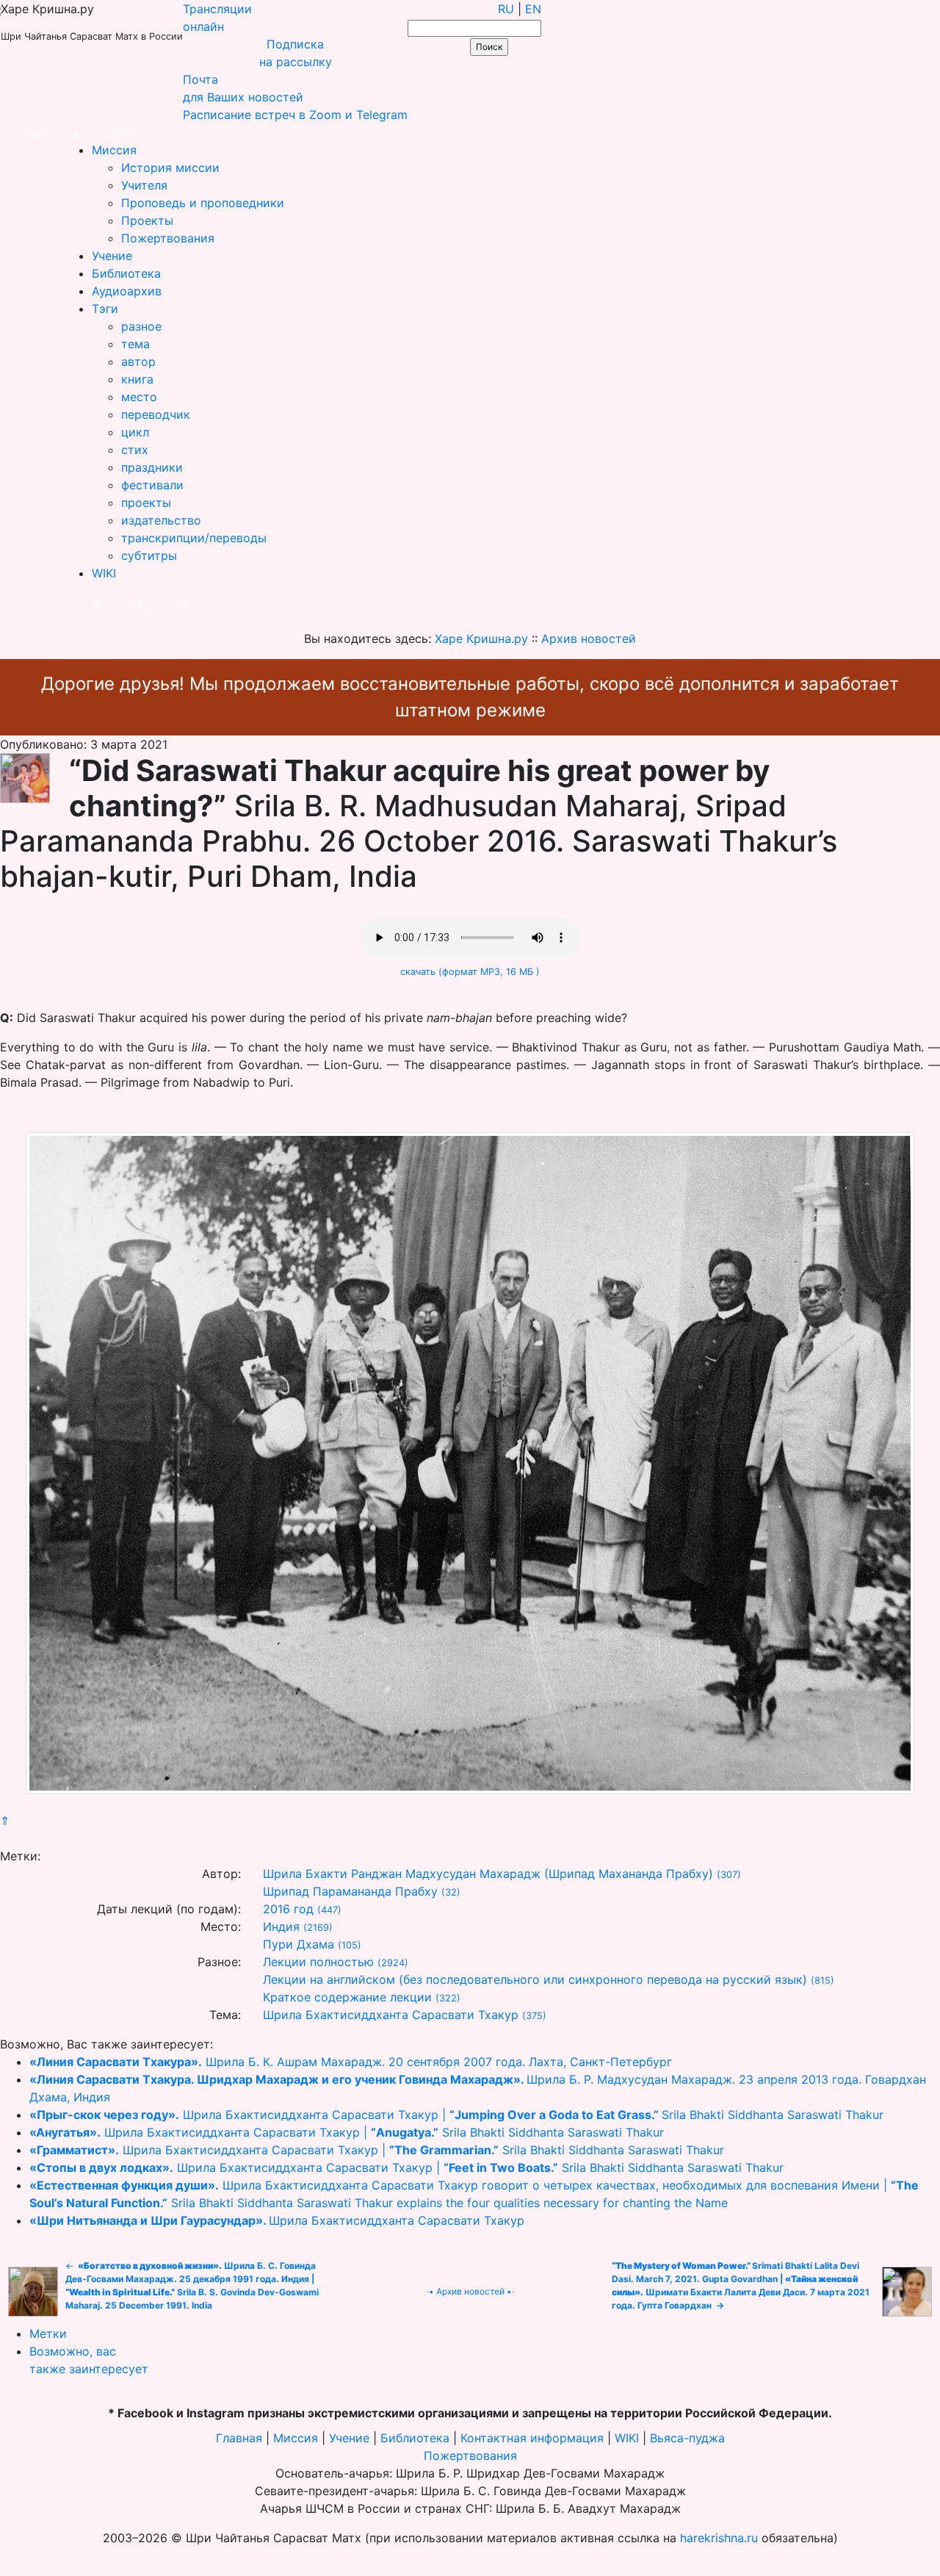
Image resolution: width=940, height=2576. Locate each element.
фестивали (152, 485)
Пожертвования (168, 238)
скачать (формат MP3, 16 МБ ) (470, 972)
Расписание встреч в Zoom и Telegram (295, 115)
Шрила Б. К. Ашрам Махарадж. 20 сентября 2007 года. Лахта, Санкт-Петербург (351, 2062)
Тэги (105, 309)
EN (533, 9)
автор (138, 361)
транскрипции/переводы (194, 538)
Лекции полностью (318, 1962)
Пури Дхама (299, 1944)
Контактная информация (532, 2438)
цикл (135, 432)
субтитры (149, 555)
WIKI (104, 573)
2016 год (288, 1909)
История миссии (170, 168)
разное (141, 326)
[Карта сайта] (62, 132)
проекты (146, 503)
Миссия (114, 150)
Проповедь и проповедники (203, 203)
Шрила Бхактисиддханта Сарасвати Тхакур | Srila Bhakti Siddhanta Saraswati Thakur (456, 2115)
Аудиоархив (127, 291)
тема (135, 344)
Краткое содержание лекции (347, 1997)
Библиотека (126, 273)
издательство (161, 520)
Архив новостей (470, 2291)
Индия (281, 1926)
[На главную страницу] (19, 132)
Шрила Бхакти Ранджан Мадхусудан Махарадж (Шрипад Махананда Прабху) (488, 1874)
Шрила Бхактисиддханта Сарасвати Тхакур (391, 2015)
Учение (112, 256)
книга (137, 379)
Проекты (147, 220)
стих (135, 450)
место (139, 397)
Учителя (144, 185)
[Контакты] (105, 132)
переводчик (156, 414)
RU (506, 9)
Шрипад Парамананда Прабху (350, 1891)
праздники (152, 467)
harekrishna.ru (719, 2538)
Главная (239, 2438)
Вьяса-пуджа (687, 2438)
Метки (48, 2334)
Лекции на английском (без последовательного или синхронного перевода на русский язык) (535, 1979)
